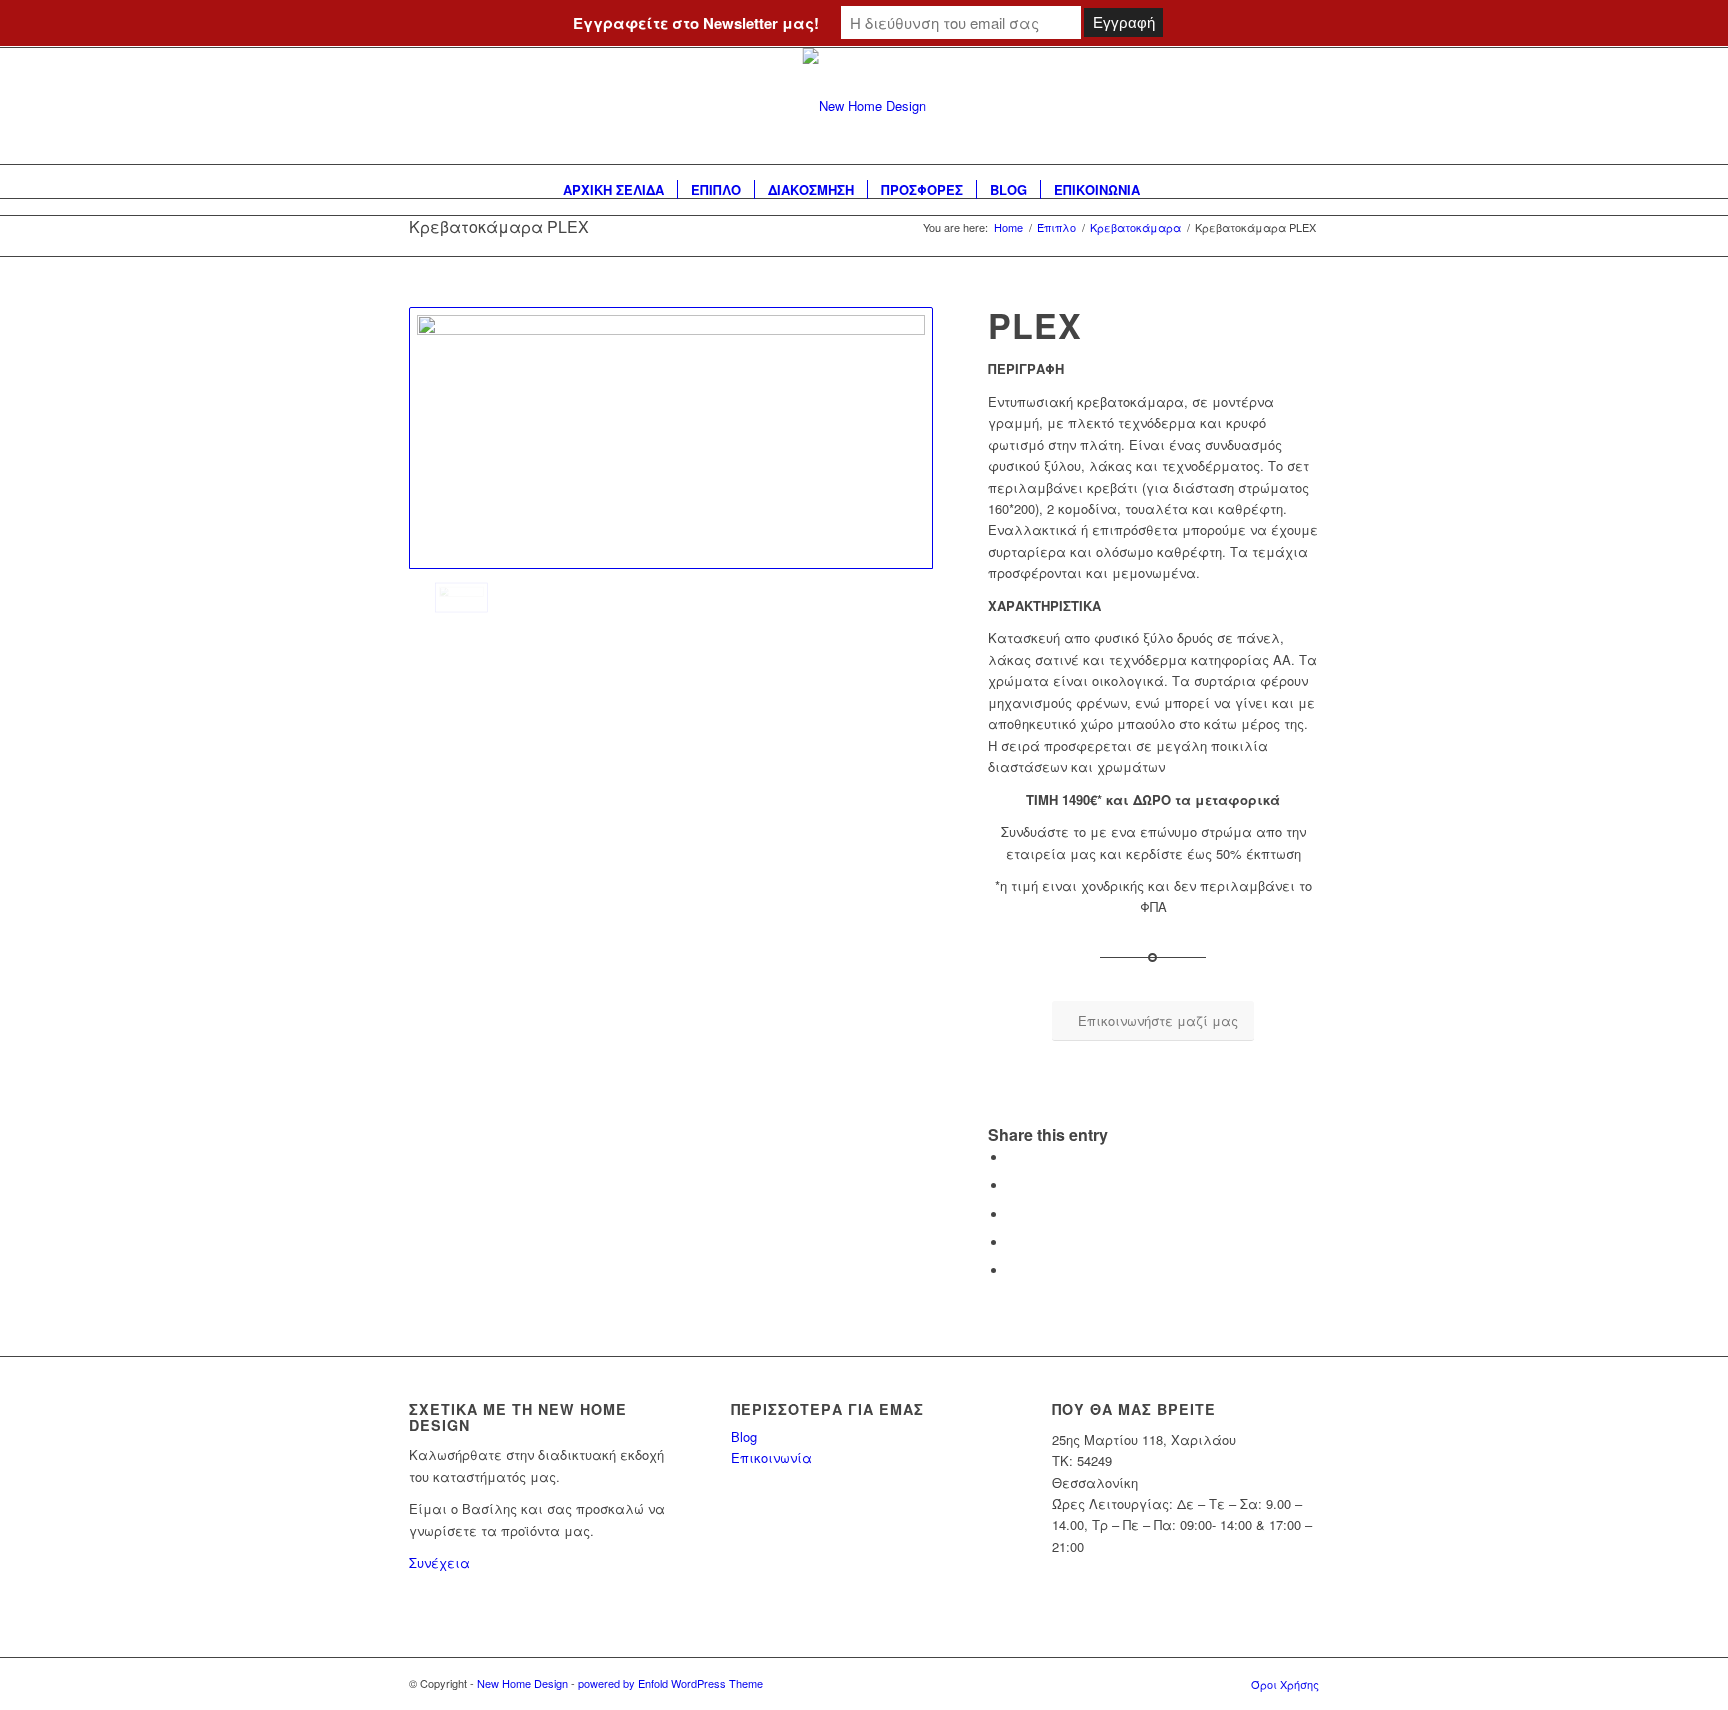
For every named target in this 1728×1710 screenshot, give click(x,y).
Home (1008, 227)
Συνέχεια (439, 1562)
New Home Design (522, 1683)
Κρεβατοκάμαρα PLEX (499, 226)
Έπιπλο (1056, 227)
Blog (744, 1436)
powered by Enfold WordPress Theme (670, 1683)
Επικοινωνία (771, 1457)
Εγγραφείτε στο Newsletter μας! (696, 23)
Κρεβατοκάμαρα (1135, 227)
